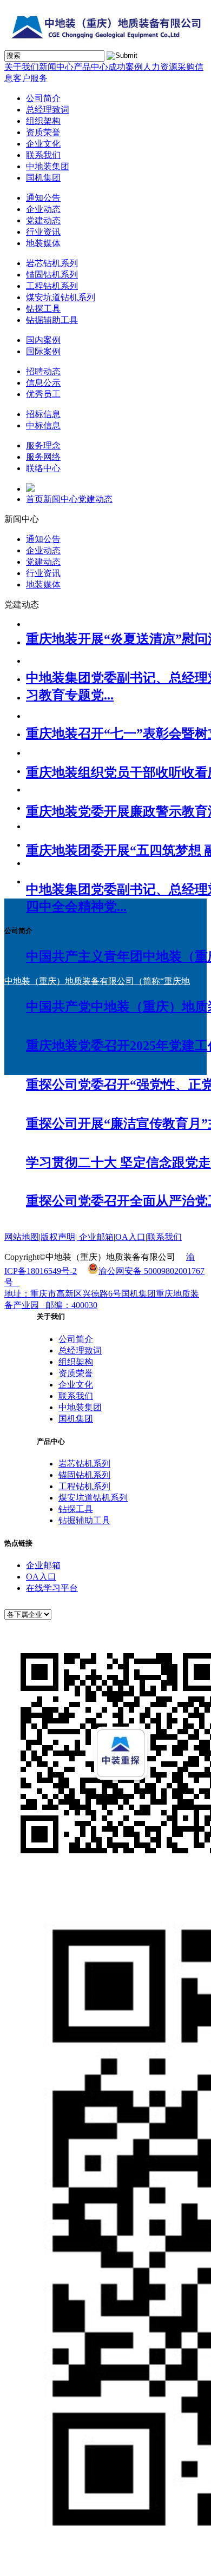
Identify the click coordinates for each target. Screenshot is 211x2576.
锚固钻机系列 (52, 275)
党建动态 (43, 220)
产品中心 (91, 67)
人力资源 (160, 67)
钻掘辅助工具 (52, 320)
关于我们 (22, 67)
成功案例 (126, 67)
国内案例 (43, 340)
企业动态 (43, 209)
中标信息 (43, 425)
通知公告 (43, 198)
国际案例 (43, 351)
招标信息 (43, 414)
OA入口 (41, 1577)
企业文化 (43, 144)
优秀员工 (43, 394)
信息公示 (43, 383)
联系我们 (43, 155)
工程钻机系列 (52, 286)
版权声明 (58, 1237)
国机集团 (43, 178)
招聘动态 (43, 371)
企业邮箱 (43, 1565)
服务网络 (43, 457)
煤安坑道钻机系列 (61, 297)
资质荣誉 (43, 132)
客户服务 (30, 78)
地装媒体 (43, 243)
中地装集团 (48, 166)
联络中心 (43, 468)
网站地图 (22, 1237)
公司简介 (43, 98)
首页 (35, 499)
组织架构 (43, 121)
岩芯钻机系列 (52, 263)
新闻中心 (56, 67)
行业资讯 (43, 232)
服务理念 (43, 445)
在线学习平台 (52, 1588)
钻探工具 (43, 309)
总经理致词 (48, 110)
